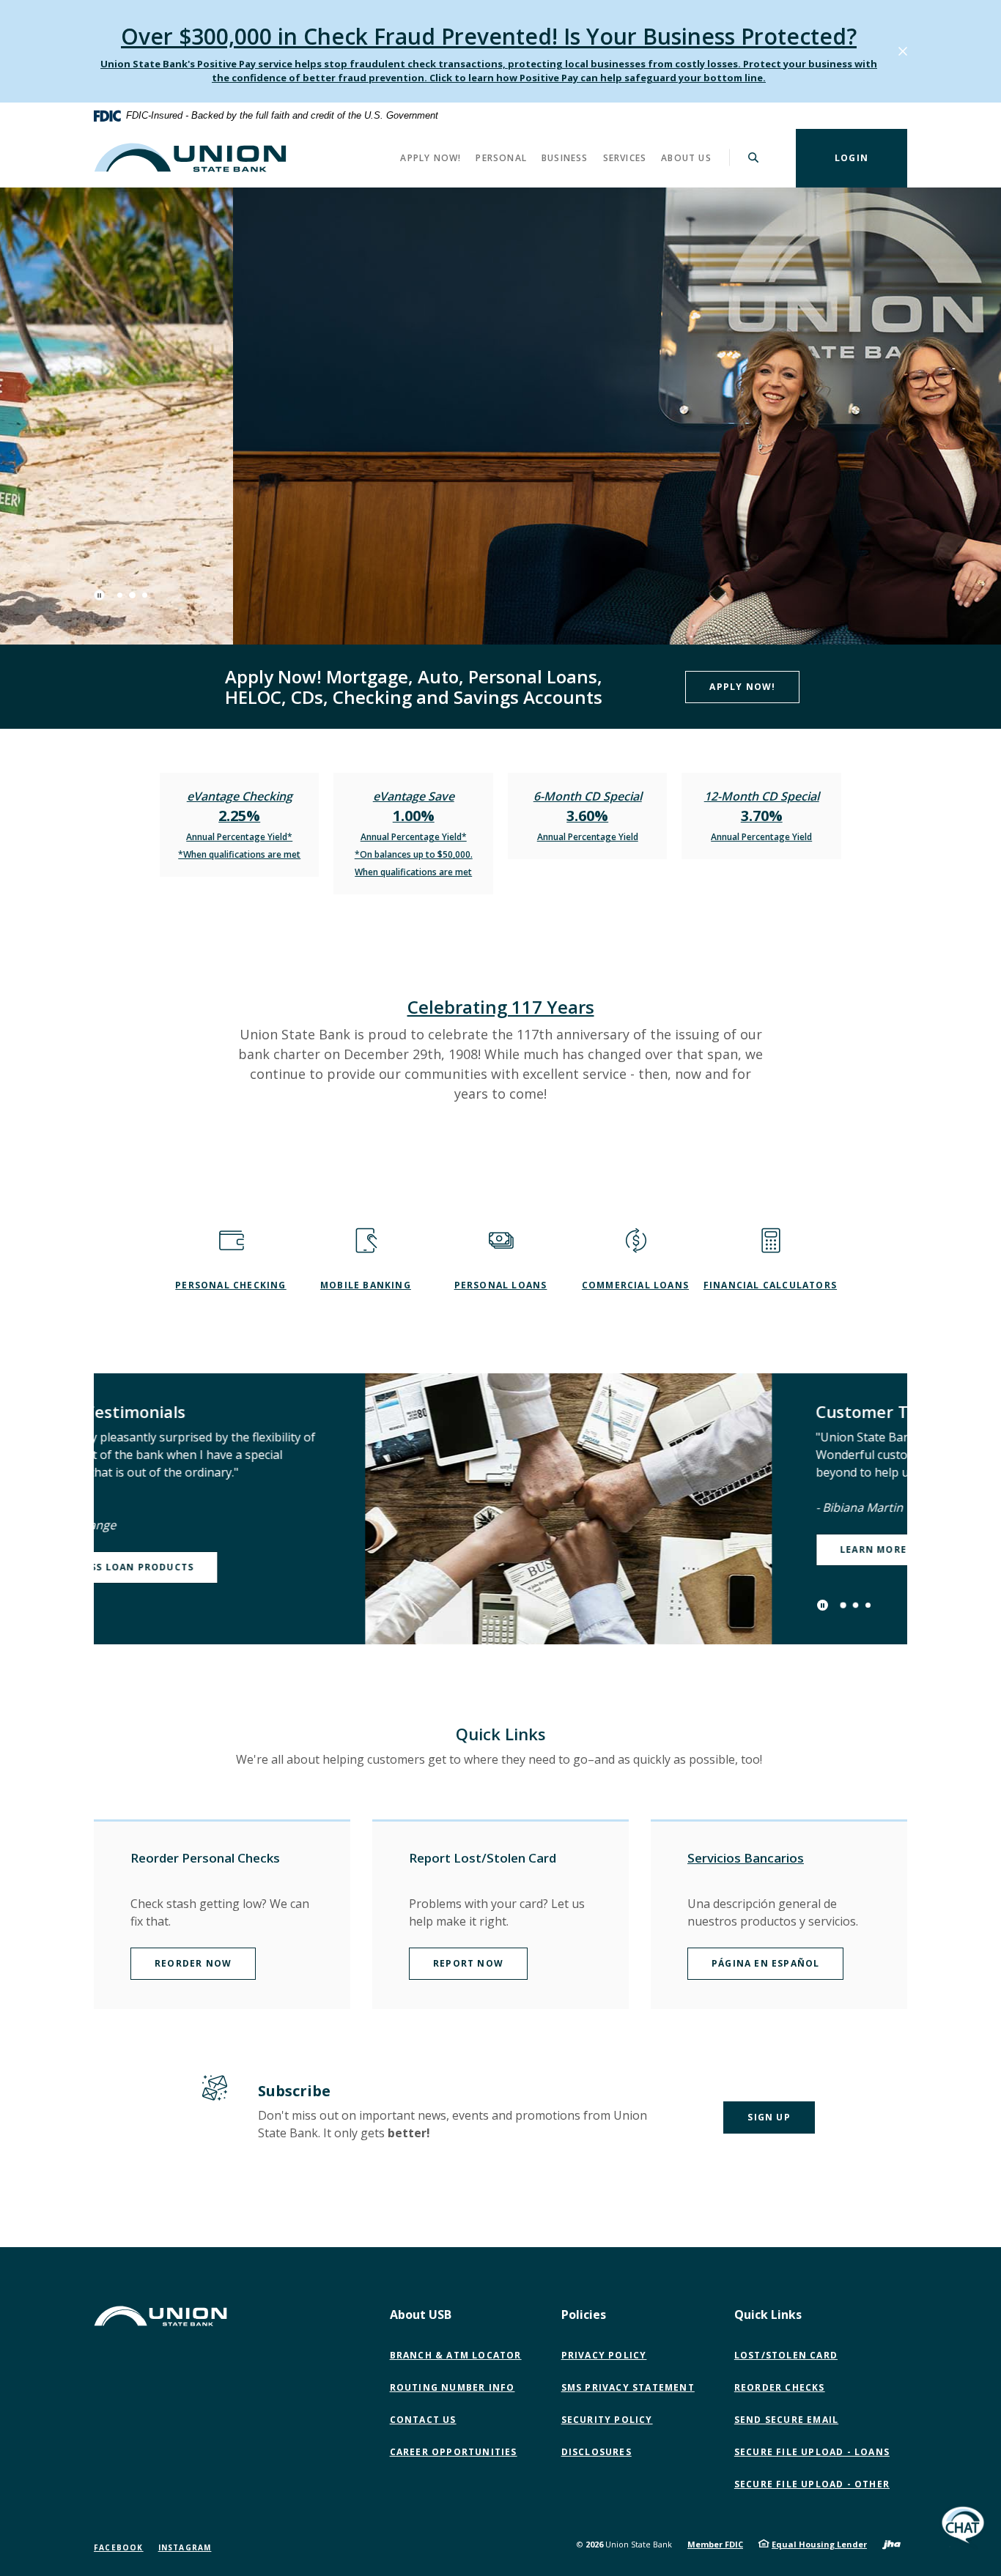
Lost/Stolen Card (786, 2355)
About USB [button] (421, 2315)
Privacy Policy (604, 2355)
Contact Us (423, 2420)
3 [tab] (145, 595)
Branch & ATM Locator (456, 2355)
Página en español (765, 1963)
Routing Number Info (453, 2387)
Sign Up (769, 2117)
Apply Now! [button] (431, 157)
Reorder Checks (780, 2387)
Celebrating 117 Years (501, 1007)
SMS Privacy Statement (628, 2387)
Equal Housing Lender (819, 2544)
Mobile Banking (366, 1285)
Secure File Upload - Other (815, 2484)
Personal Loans (501, 1285)
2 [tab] (132, 595)
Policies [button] (584, 2315)
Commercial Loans (635, 1285)
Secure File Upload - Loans (812, 2452)
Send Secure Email (790, 2420)
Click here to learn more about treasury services (257, 513)
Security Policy (607, 2420)
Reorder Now (193, 1963)
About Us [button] (686, 157)
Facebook (119, 2547)
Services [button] (625, 157)
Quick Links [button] (768, 2315)
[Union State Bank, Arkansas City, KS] (190, 157)
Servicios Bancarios (746, 1858)
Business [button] (565, 157)
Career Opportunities (454, 2452)
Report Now (468, 1963)
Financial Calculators (770, 1285)
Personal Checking (230, 1285)
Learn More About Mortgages (655, 1549)
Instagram (185, 2547)
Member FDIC (715, 2544)
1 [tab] (120, 595)
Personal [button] (501, 157)
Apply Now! (742, 687)
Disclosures (596, 2452)
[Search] (754, 157)
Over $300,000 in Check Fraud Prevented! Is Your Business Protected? (489, 36)
